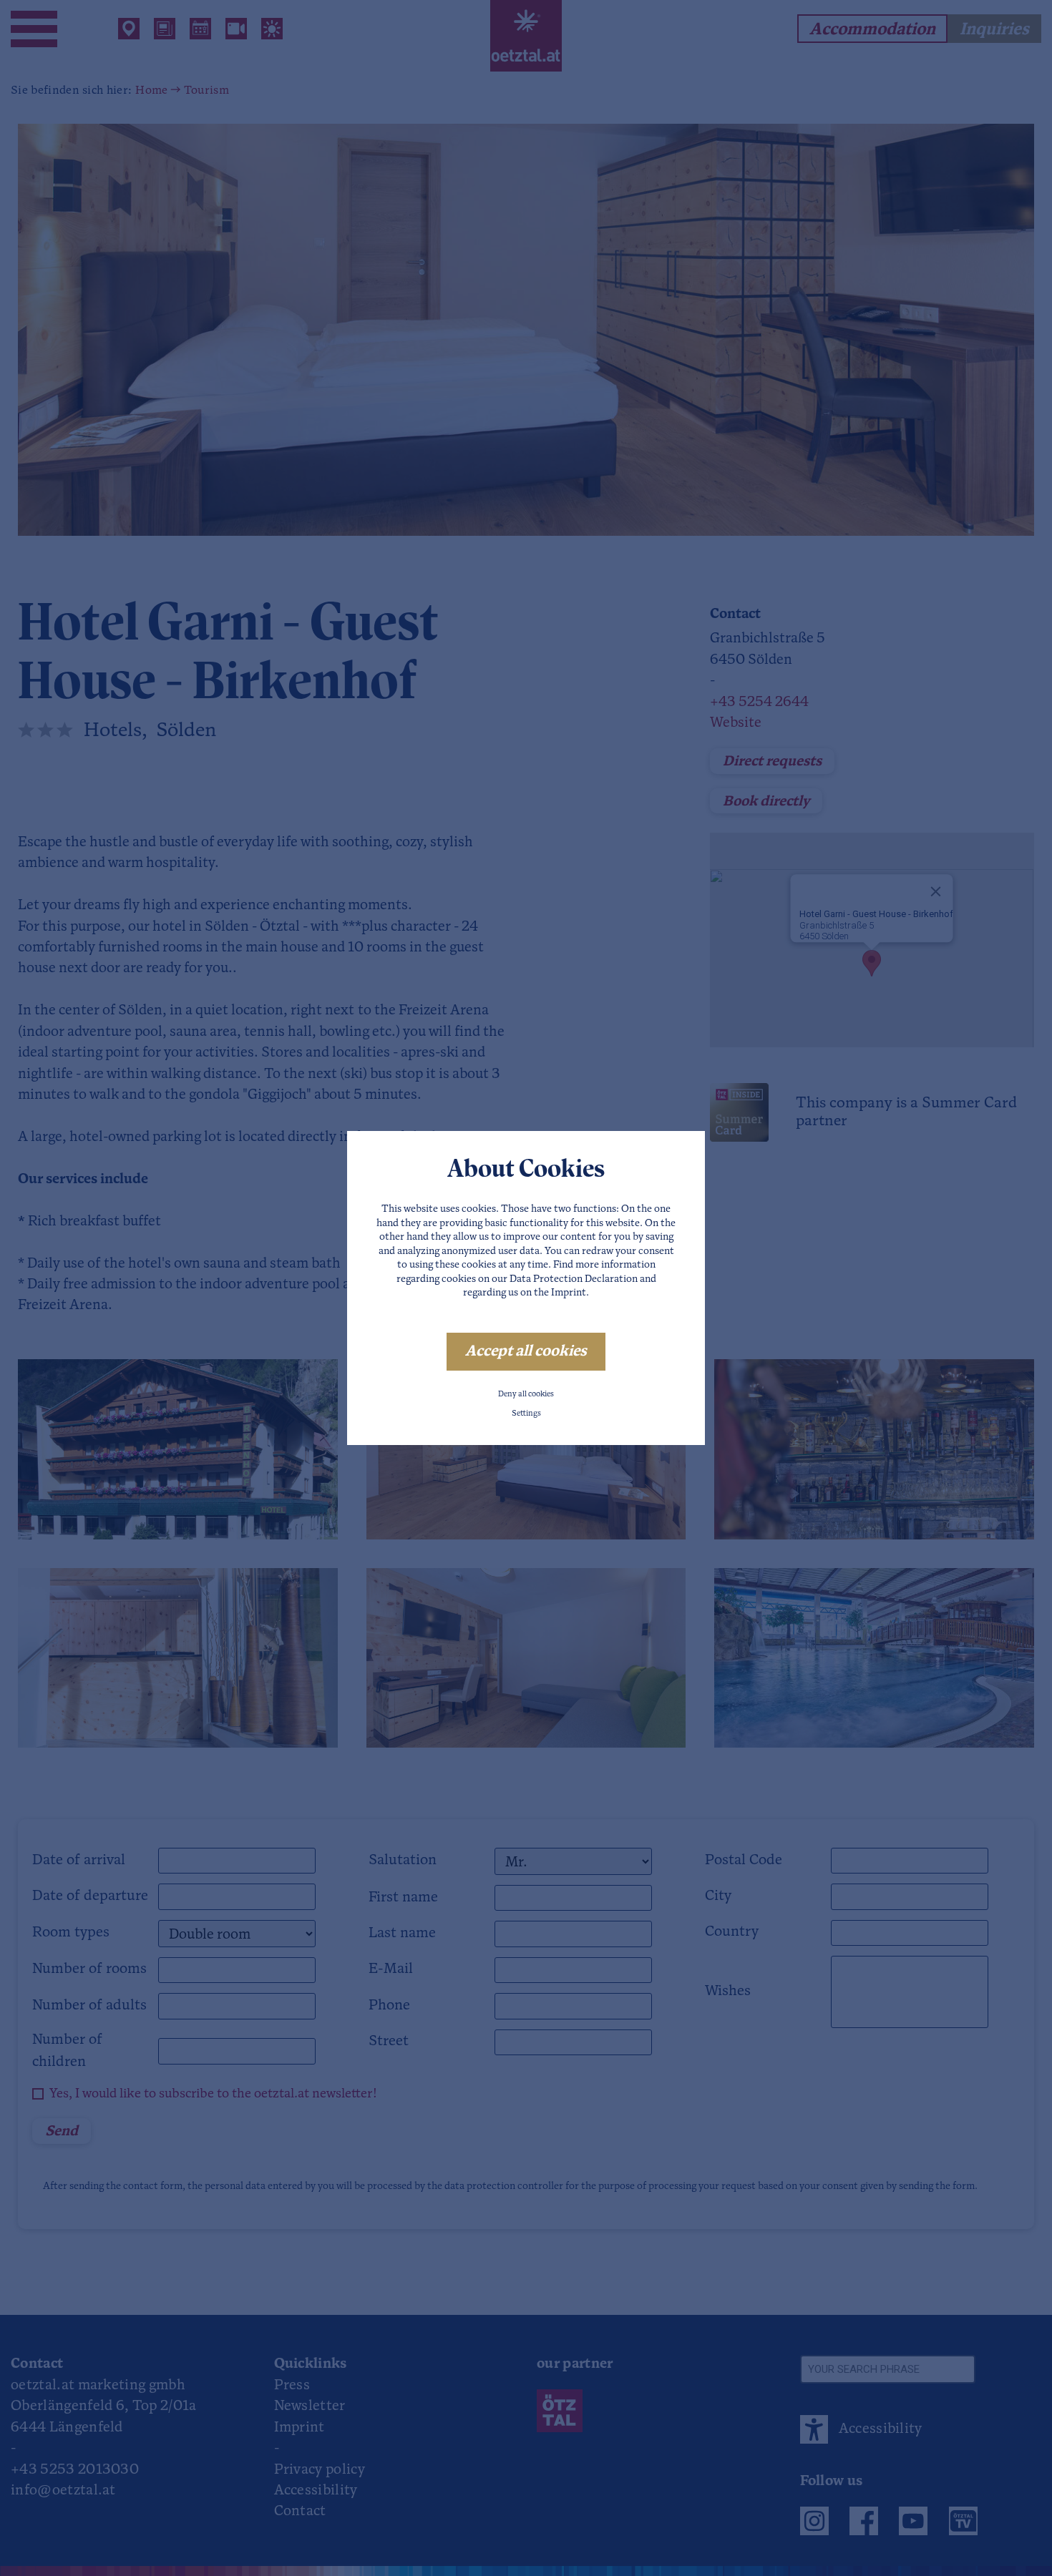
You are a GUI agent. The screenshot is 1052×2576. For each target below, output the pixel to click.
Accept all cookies (526, 1352)
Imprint (569, 1293)
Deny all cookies (526, 1395)
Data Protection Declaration (574, 1279)
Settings (526, 1414)
